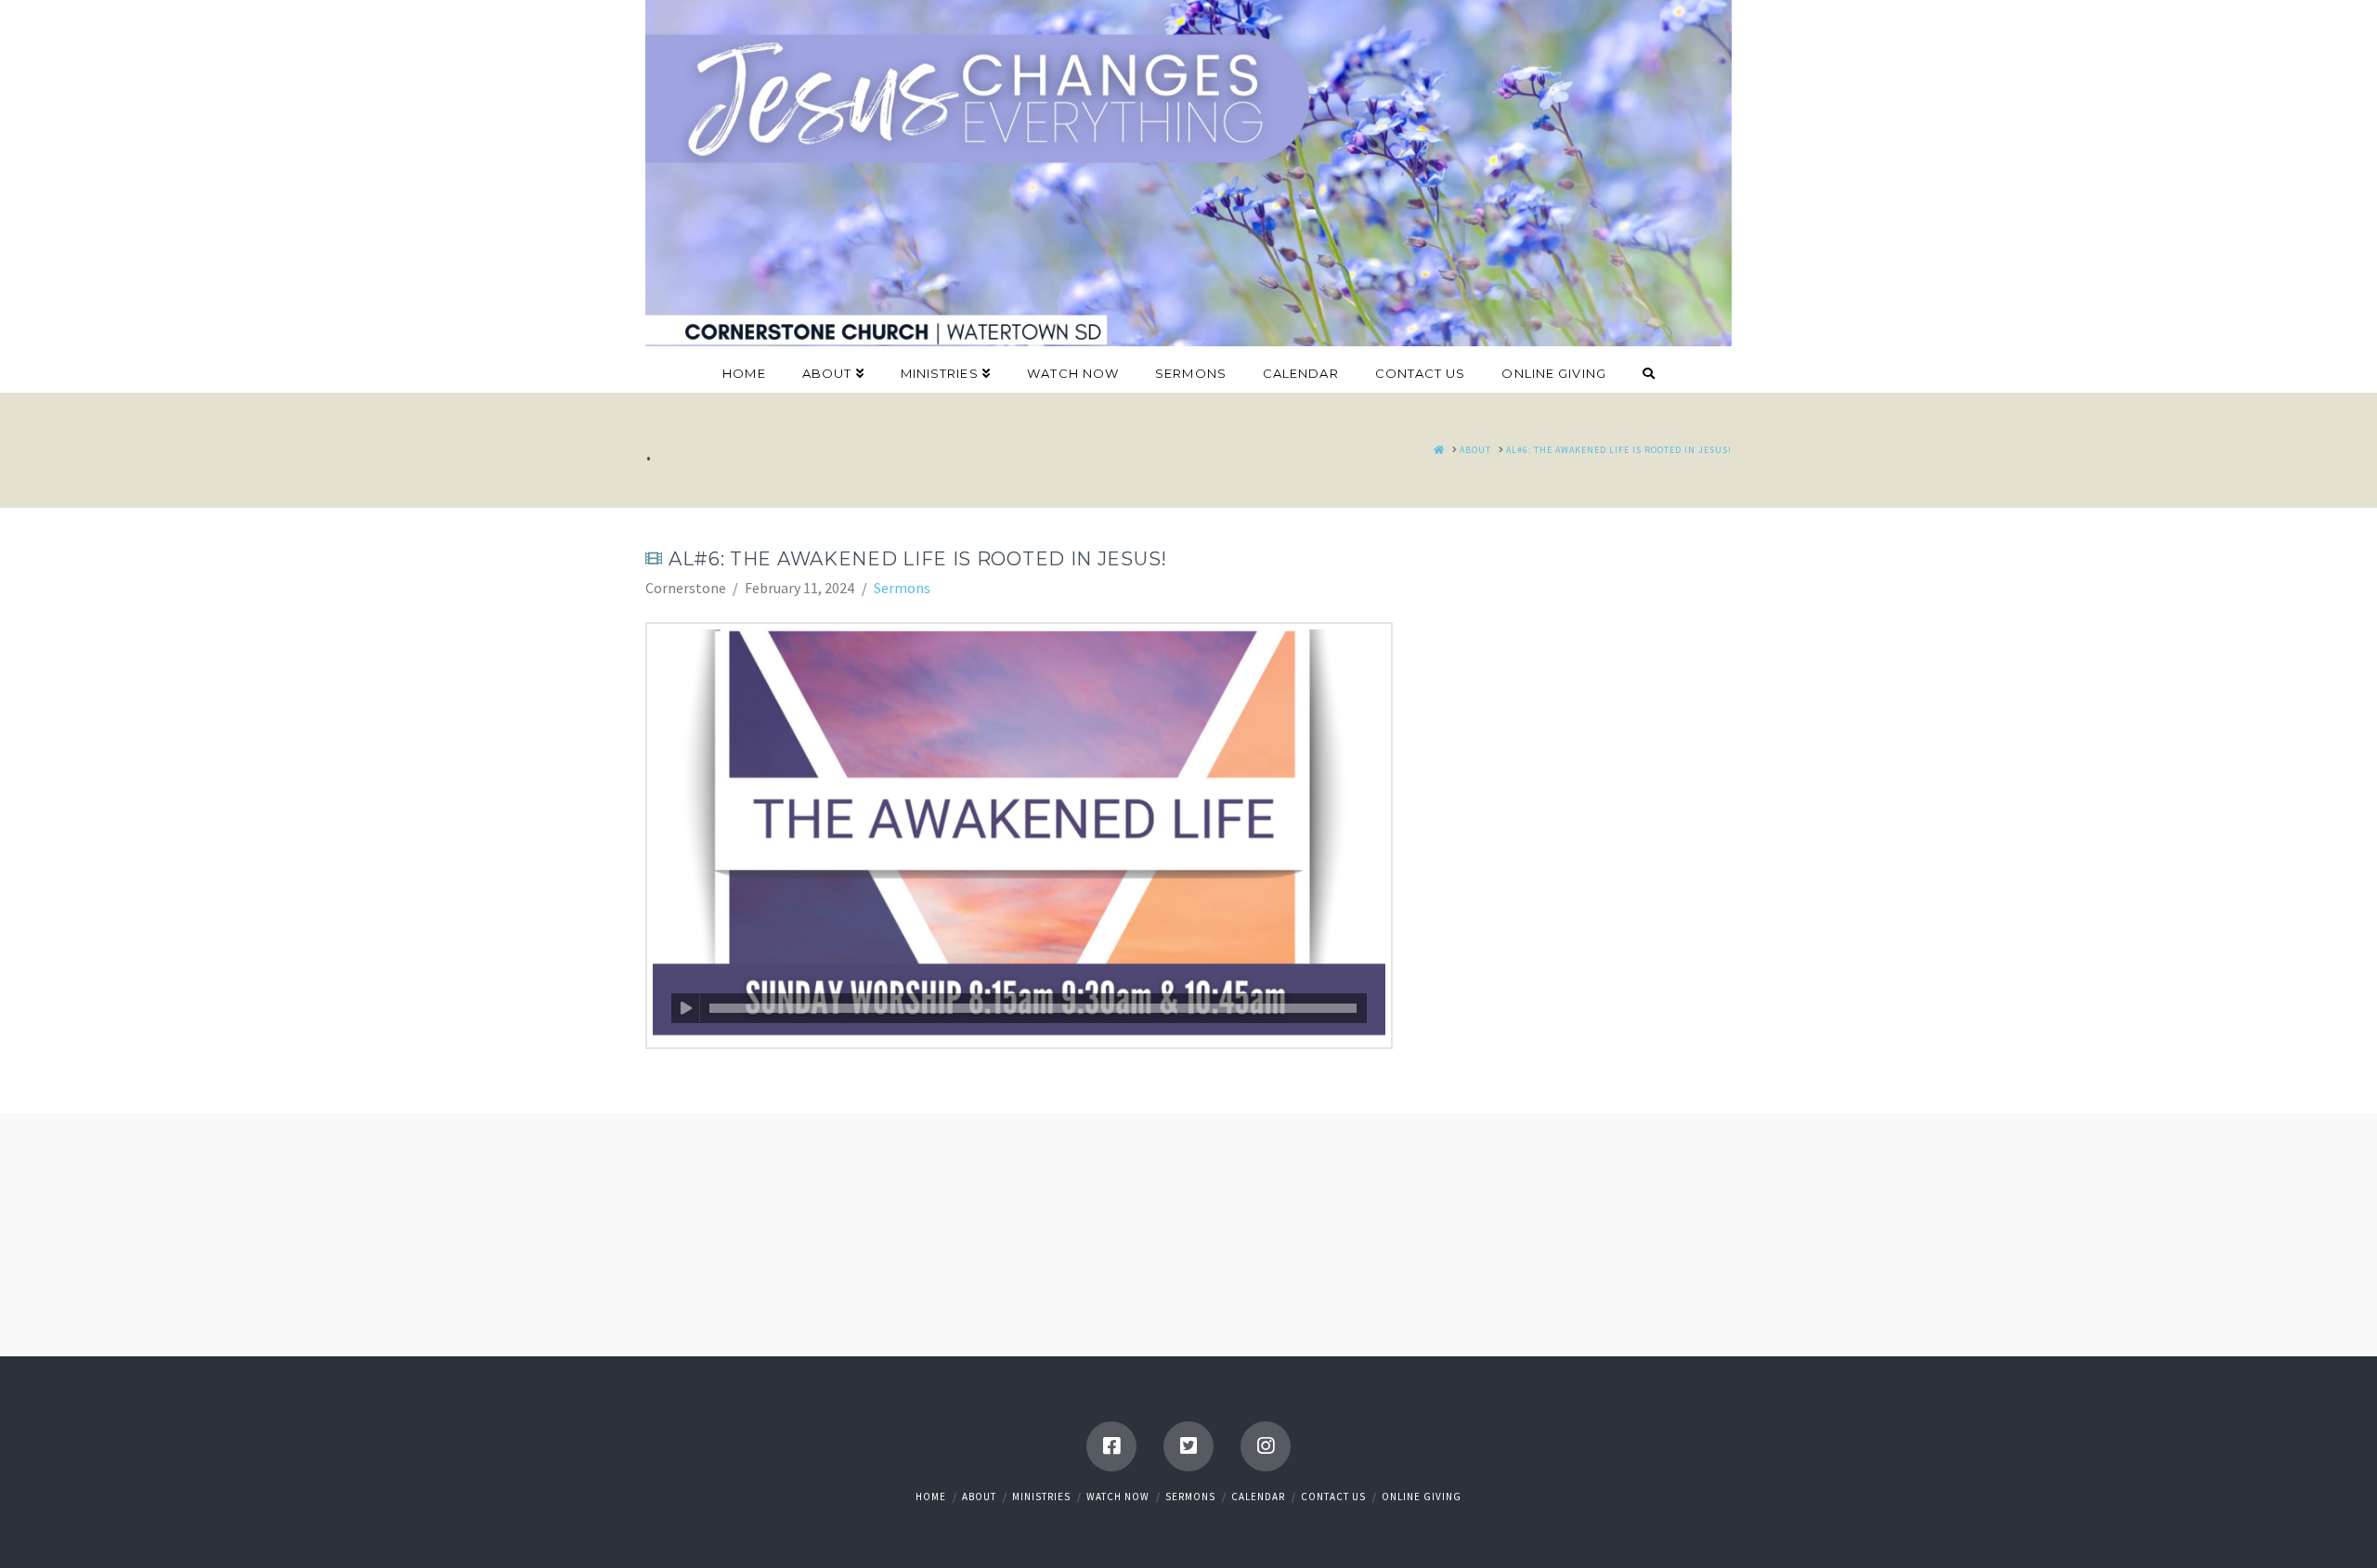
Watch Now (1118, 1497)
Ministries (1041, 1497)
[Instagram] (1266, 1446)
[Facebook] (1111, 1446)
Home (931, 1497)
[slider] (1033, 1008)
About (979, 1497)
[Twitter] (1188, 1446)
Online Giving (1422, 1497)
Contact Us (1333, 1497)
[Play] (686, 1008)
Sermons (902, 588)
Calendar (1258, 1497)
